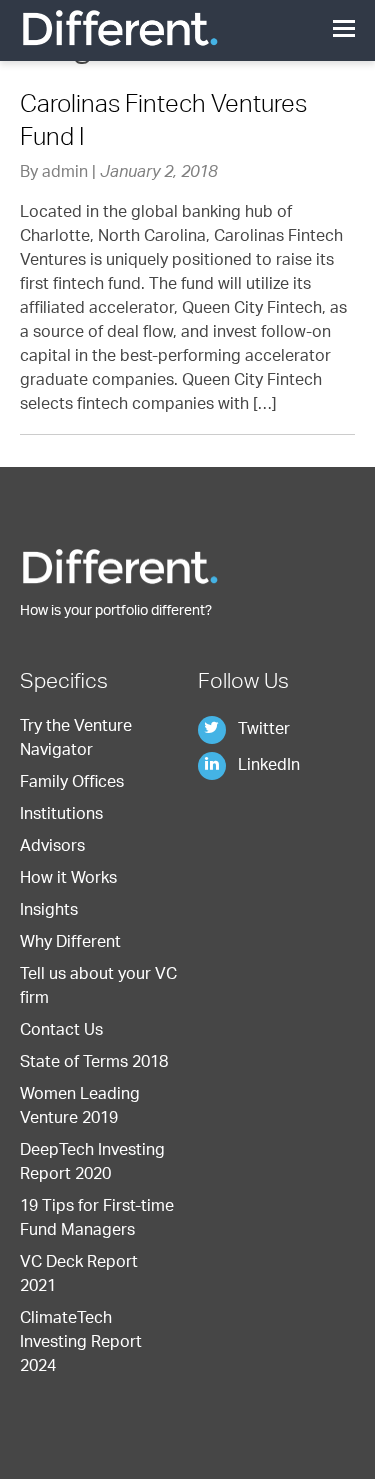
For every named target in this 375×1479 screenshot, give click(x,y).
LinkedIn (267, 767)
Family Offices (72, 784)
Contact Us (61, 1032)
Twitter (262, 731)
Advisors (52, 848)
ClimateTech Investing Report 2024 (81, 1344)
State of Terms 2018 (94, 1064)
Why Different (70, 944)
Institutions (61, 816)
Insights (49, 912)
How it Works (68, 880)
